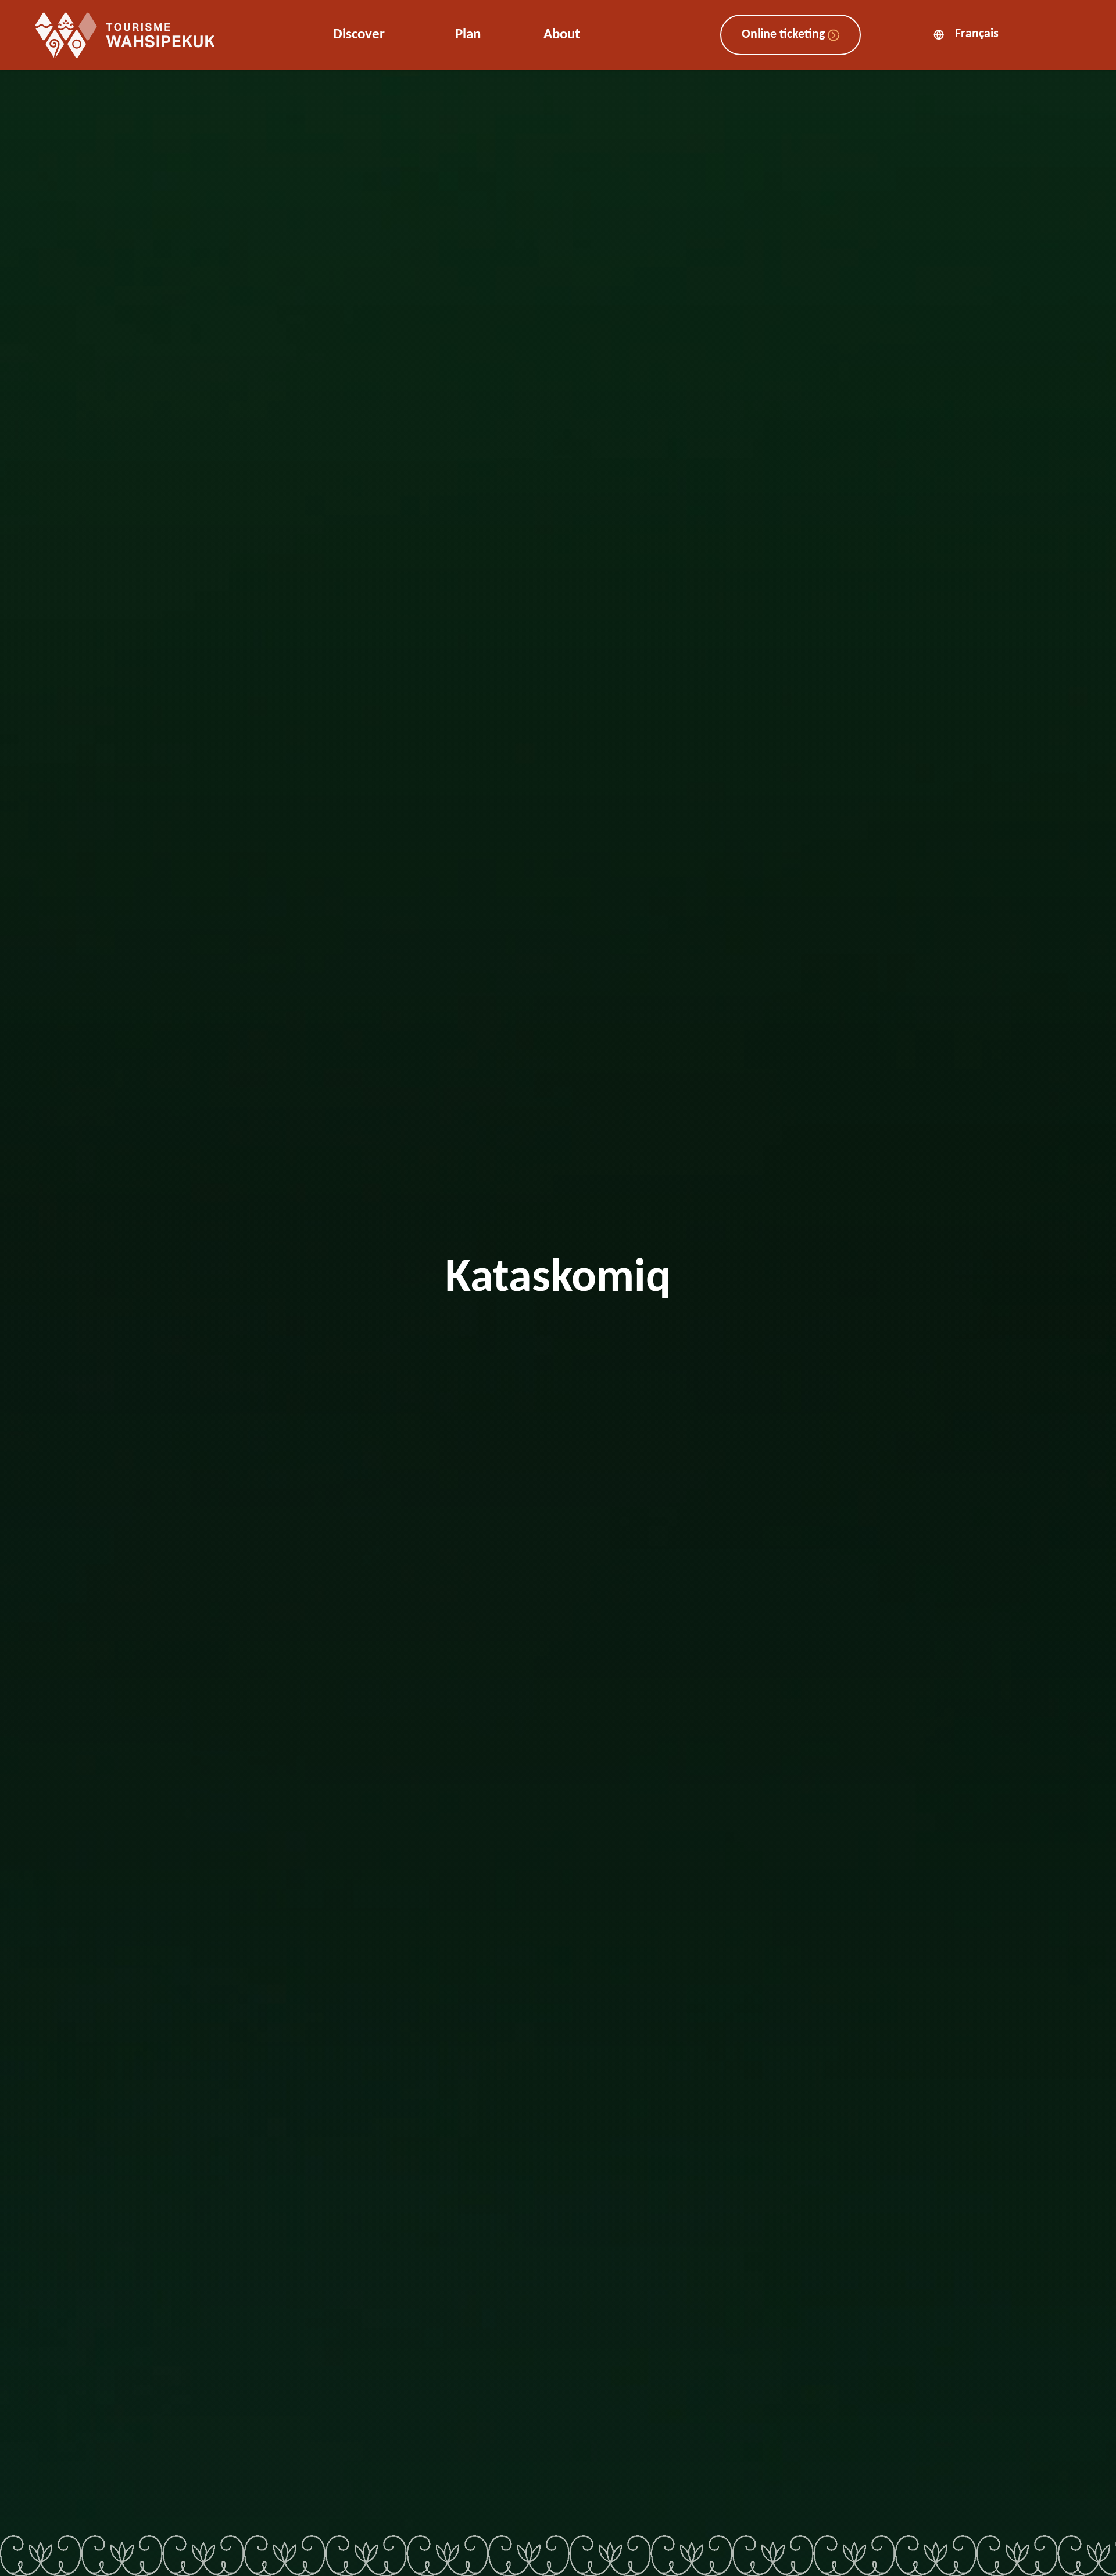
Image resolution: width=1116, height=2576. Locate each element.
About (562, 35)
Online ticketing (785, 35)
